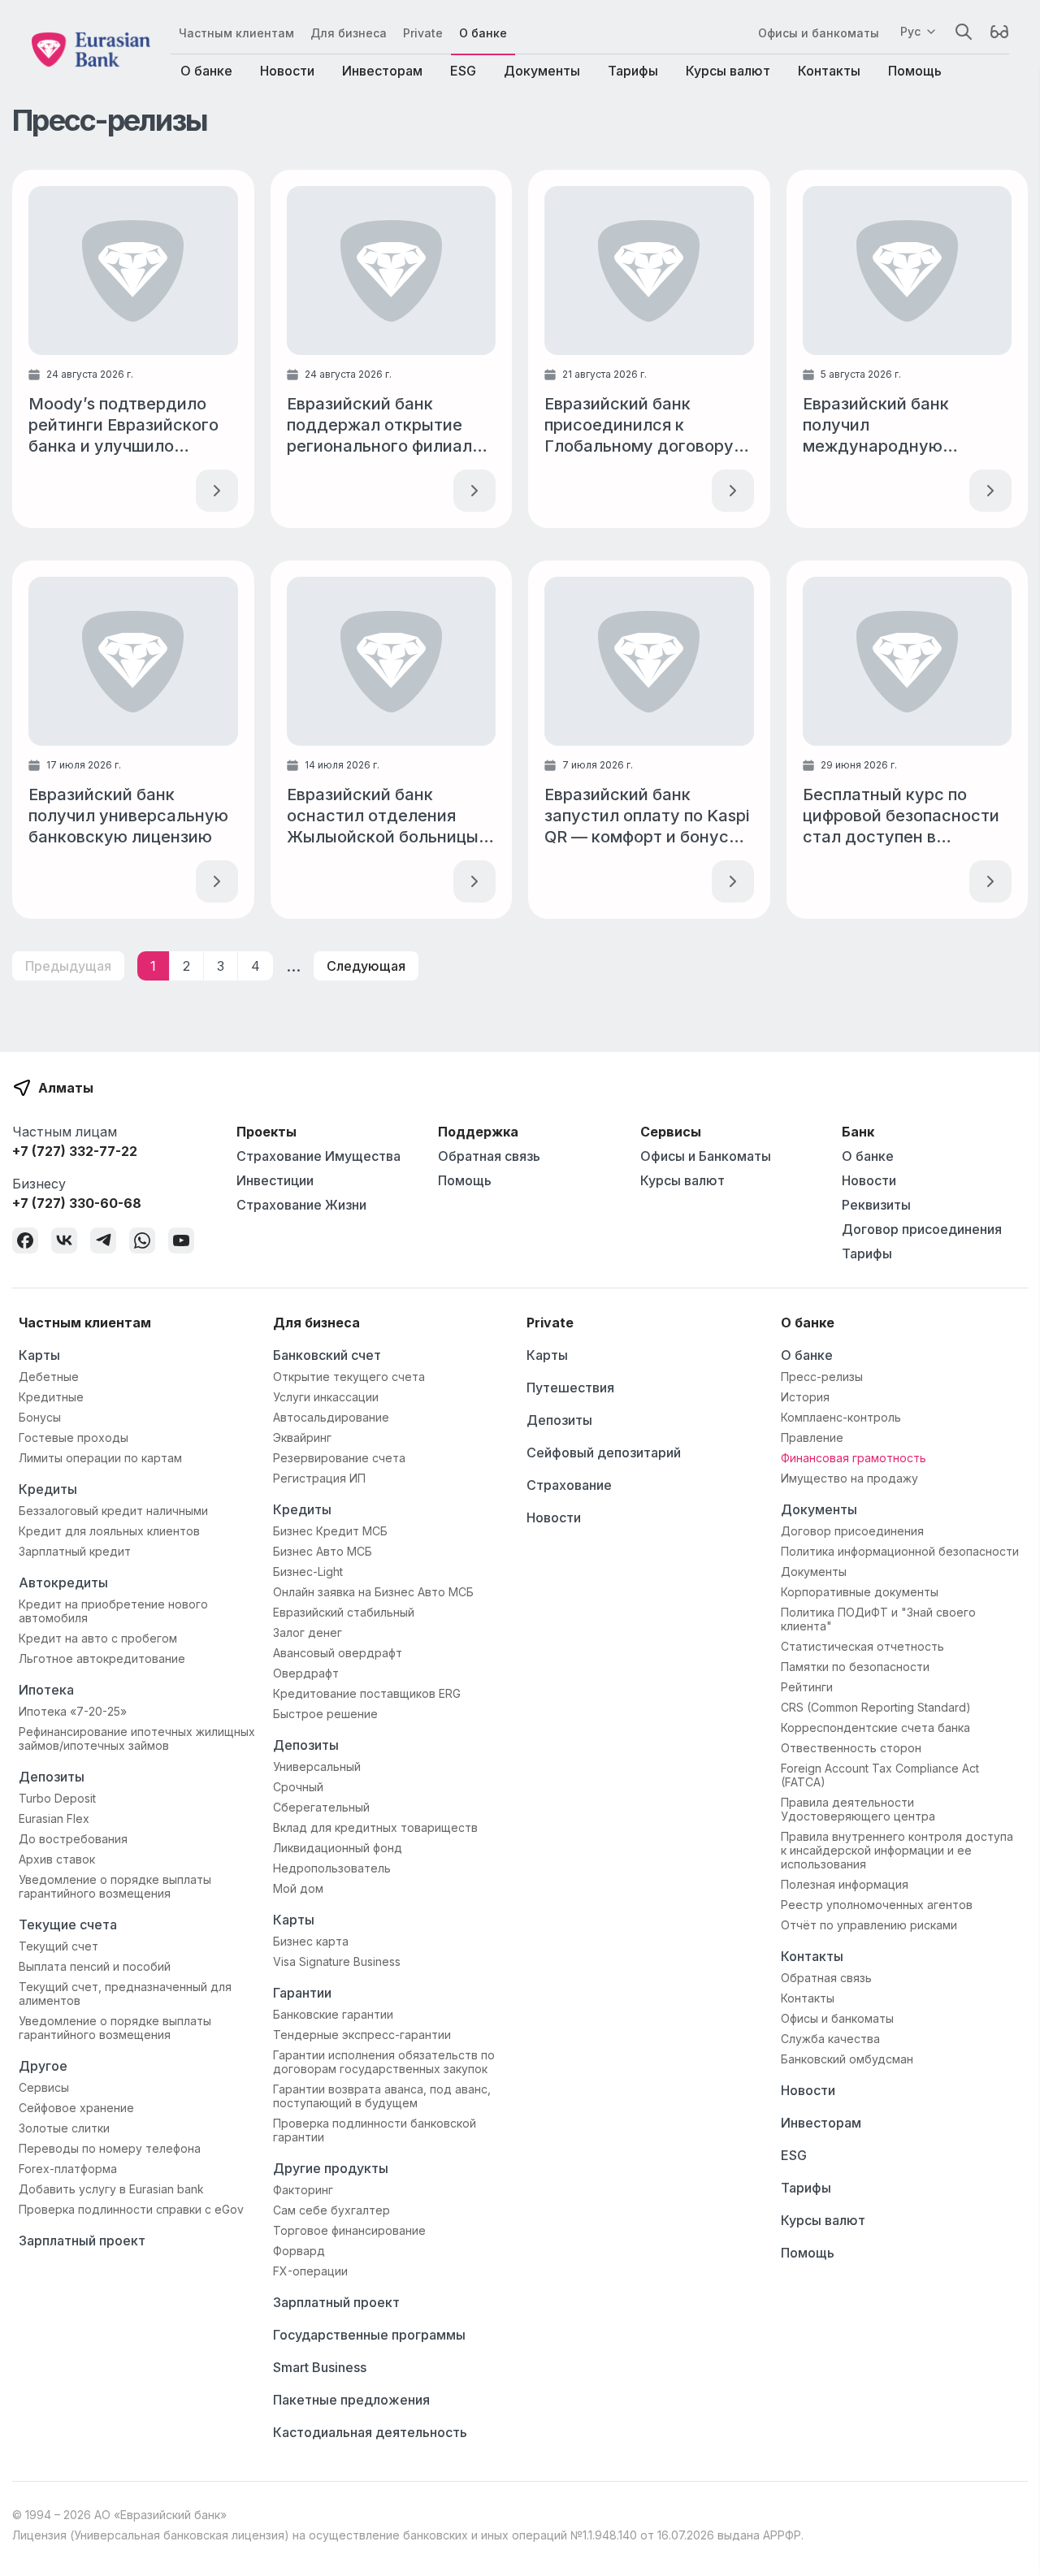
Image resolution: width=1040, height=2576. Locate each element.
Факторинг (303, 2190)
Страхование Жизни (301, 1205)
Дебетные (49, 1377)
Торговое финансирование (349, 2230)
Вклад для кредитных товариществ (375, 1827)
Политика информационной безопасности (900, 1551)
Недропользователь (332, 1868)
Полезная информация (845, 1884)
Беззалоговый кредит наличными (113, 1511)
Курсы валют (728, 71)
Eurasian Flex (54, 1818)
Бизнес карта (311, 1941)
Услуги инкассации (326, 1397)
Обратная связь (489, 1156)
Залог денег (308, 1632)
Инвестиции (275, 1180)
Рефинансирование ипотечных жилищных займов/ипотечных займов (137, 1738)
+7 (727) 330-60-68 (77, 1203)
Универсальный (317, 1766)
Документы (542, 71)
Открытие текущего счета (349, 1377)
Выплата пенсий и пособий (95, 1966)
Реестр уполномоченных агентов (877, 1905)
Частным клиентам (236, 33)
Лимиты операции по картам (100, 1458)
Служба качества (830, 2039)
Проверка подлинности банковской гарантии (375, 2130)
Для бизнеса (349, 33)
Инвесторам (382, 71)
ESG (463, 71)
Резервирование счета (339, 1458)
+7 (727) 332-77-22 (75, 1151)
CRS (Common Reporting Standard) (876, 1707)
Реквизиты (876, 1205)
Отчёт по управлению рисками (869, 1925)
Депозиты (52, 1777)
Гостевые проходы (74, 1437)
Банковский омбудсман (847, 2059)
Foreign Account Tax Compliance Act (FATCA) (880, 1775)
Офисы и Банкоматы (706, 1156)
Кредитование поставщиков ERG (367, 1693)
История (805, 1397)
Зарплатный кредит (75, 1551)
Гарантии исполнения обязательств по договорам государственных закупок (384, 2062)
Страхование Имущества (318, 1156)
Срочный (298, 1787)
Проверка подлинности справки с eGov (131, 2209)
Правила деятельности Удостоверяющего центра (858, 1809)
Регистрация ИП (319, 1478)
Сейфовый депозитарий (604, 1453)
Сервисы (44, 2087)
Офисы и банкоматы (819, 33)
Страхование (569, 1485)
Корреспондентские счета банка (875, 1727)
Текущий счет (58, 1946)
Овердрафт (306, 1673)
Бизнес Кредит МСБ (330, 1531)
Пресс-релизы (822, 1377)
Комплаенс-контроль (841, 1417)
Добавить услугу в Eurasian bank (111, 2189)
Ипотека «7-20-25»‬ (73, 1711)
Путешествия (570, 1388)
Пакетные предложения (351, 2400)
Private (423, 33)
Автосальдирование (331, 1417)
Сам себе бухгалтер (331, 2210)
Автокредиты (63, 1582)
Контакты (829, 71)
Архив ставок (57, 1859)
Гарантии (302, 1993)
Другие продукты (331, 2168)
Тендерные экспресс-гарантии (362, 2035)
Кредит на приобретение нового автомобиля (113, 1611)
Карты (39, 1355)
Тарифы (633, 71)
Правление (812, 1437)
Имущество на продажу (849, 1478)
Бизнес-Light (308, 1572)
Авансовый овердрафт (338, 1653)
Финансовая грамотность (854, 1458)
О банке (483, 33)
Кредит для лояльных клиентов (109, 1531)
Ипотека (46, 1690)
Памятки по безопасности (855, 1667)
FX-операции (310, 2271)
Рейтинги (807, 1687)
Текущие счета (68, 1924)
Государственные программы (369, 2335)
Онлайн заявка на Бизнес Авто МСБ (373, 1592)
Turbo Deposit (57, 1798)
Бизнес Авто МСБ (323, 1551)
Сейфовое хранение (76, 2108)
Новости (287, 71)
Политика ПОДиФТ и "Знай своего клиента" (878, 1619)
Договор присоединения (922, 1229)
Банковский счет (327, 1355)
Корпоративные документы (860, 1592)
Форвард (299, 2251)
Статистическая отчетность (862, 1646)
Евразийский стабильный (344, 1612)
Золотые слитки (64, 2128)
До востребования (73, 1839)
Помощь (915, 71)
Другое (43, 2066)
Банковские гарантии (333, 2014)
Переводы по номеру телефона (110, 2148)
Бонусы (40, 1417)
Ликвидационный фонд (338, 1848)
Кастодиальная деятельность (370, 2432)
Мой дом (298, 1888)
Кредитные (51, 1397)
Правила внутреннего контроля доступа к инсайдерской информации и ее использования (897, 1850)
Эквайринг (302, 1437)
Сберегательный (321, 1807)
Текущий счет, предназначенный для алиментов (125, 1994)
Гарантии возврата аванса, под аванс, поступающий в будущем (382, 2096)
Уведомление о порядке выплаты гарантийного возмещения (115, 1886)
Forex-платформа (68, 2169)
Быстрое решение (325, 1714)
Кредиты (48, 1489)
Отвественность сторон (851, 1748)
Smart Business (320, 2367)
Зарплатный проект (82, 2240)
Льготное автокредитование (102, 1658)
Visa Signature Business (337, 1961)
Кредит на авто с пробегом (98, 1638)
